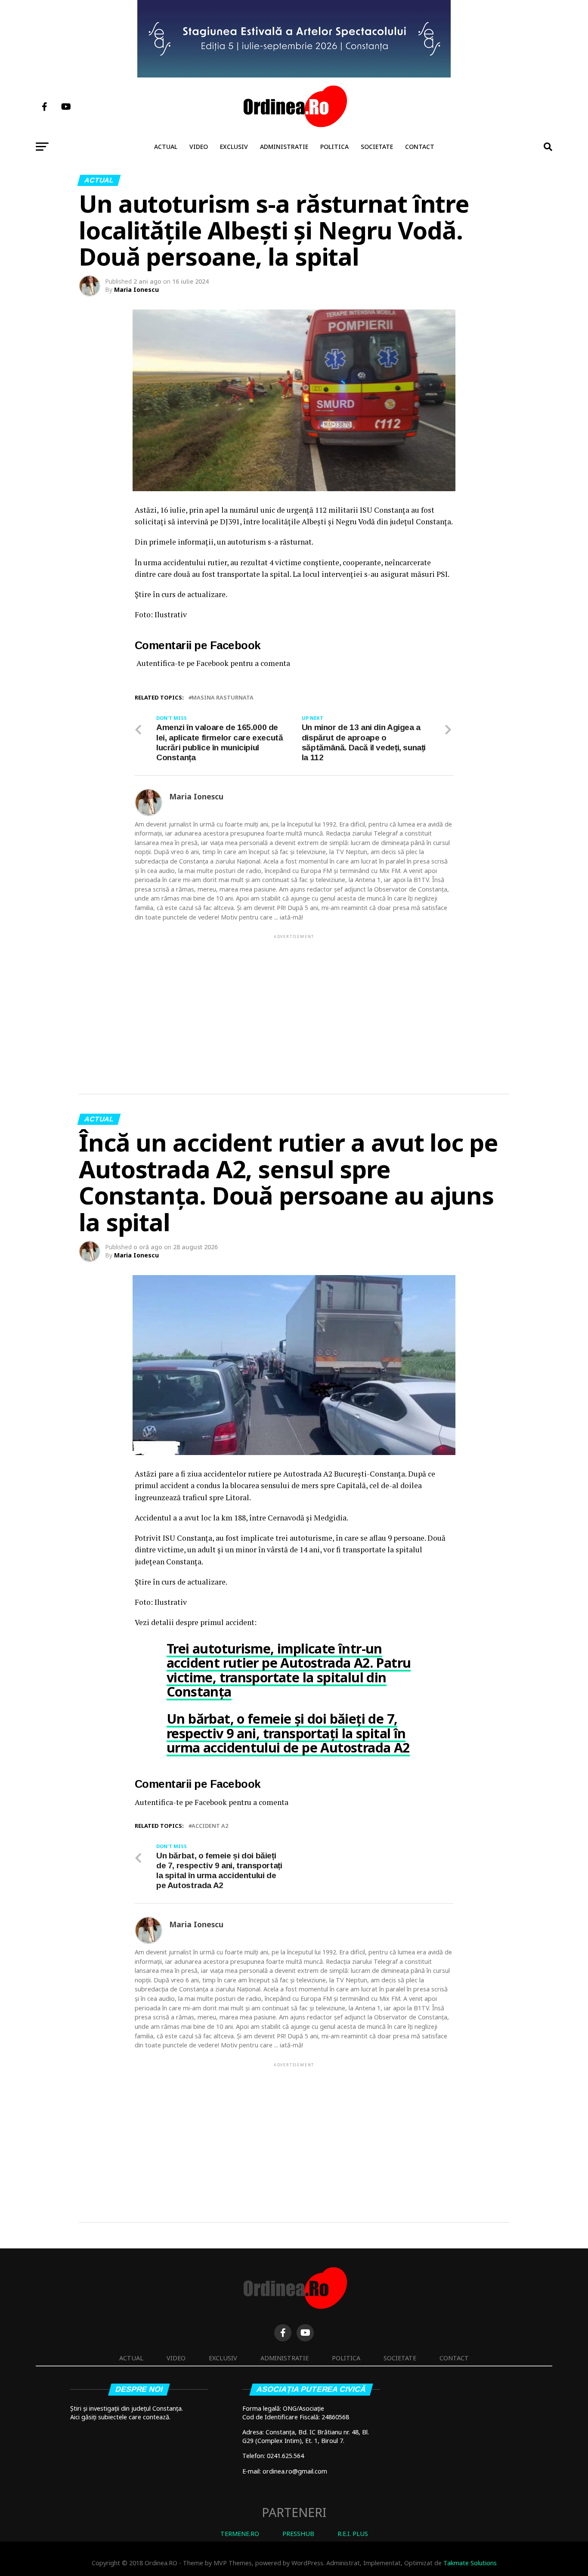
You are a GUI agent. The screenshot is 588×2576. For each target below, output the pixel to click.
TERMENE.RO (240, 2534)
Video (199, 147)
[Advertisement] (294, 1000)
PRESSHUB (298, 2534)
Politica (334, 147)
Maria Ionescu (136, 289)
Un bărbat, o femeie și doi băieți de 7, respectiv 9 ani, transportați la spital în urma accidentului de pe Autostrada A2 (288, 1733)
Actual (166, 147)
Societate (377, 147)
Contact (420, 147)
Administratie (284, 147)
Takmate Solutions (470, 2563)
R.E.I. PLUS (353, 2534)
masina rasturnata (223, 698)
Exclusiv (234, 147)
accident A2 (210, 1826)
